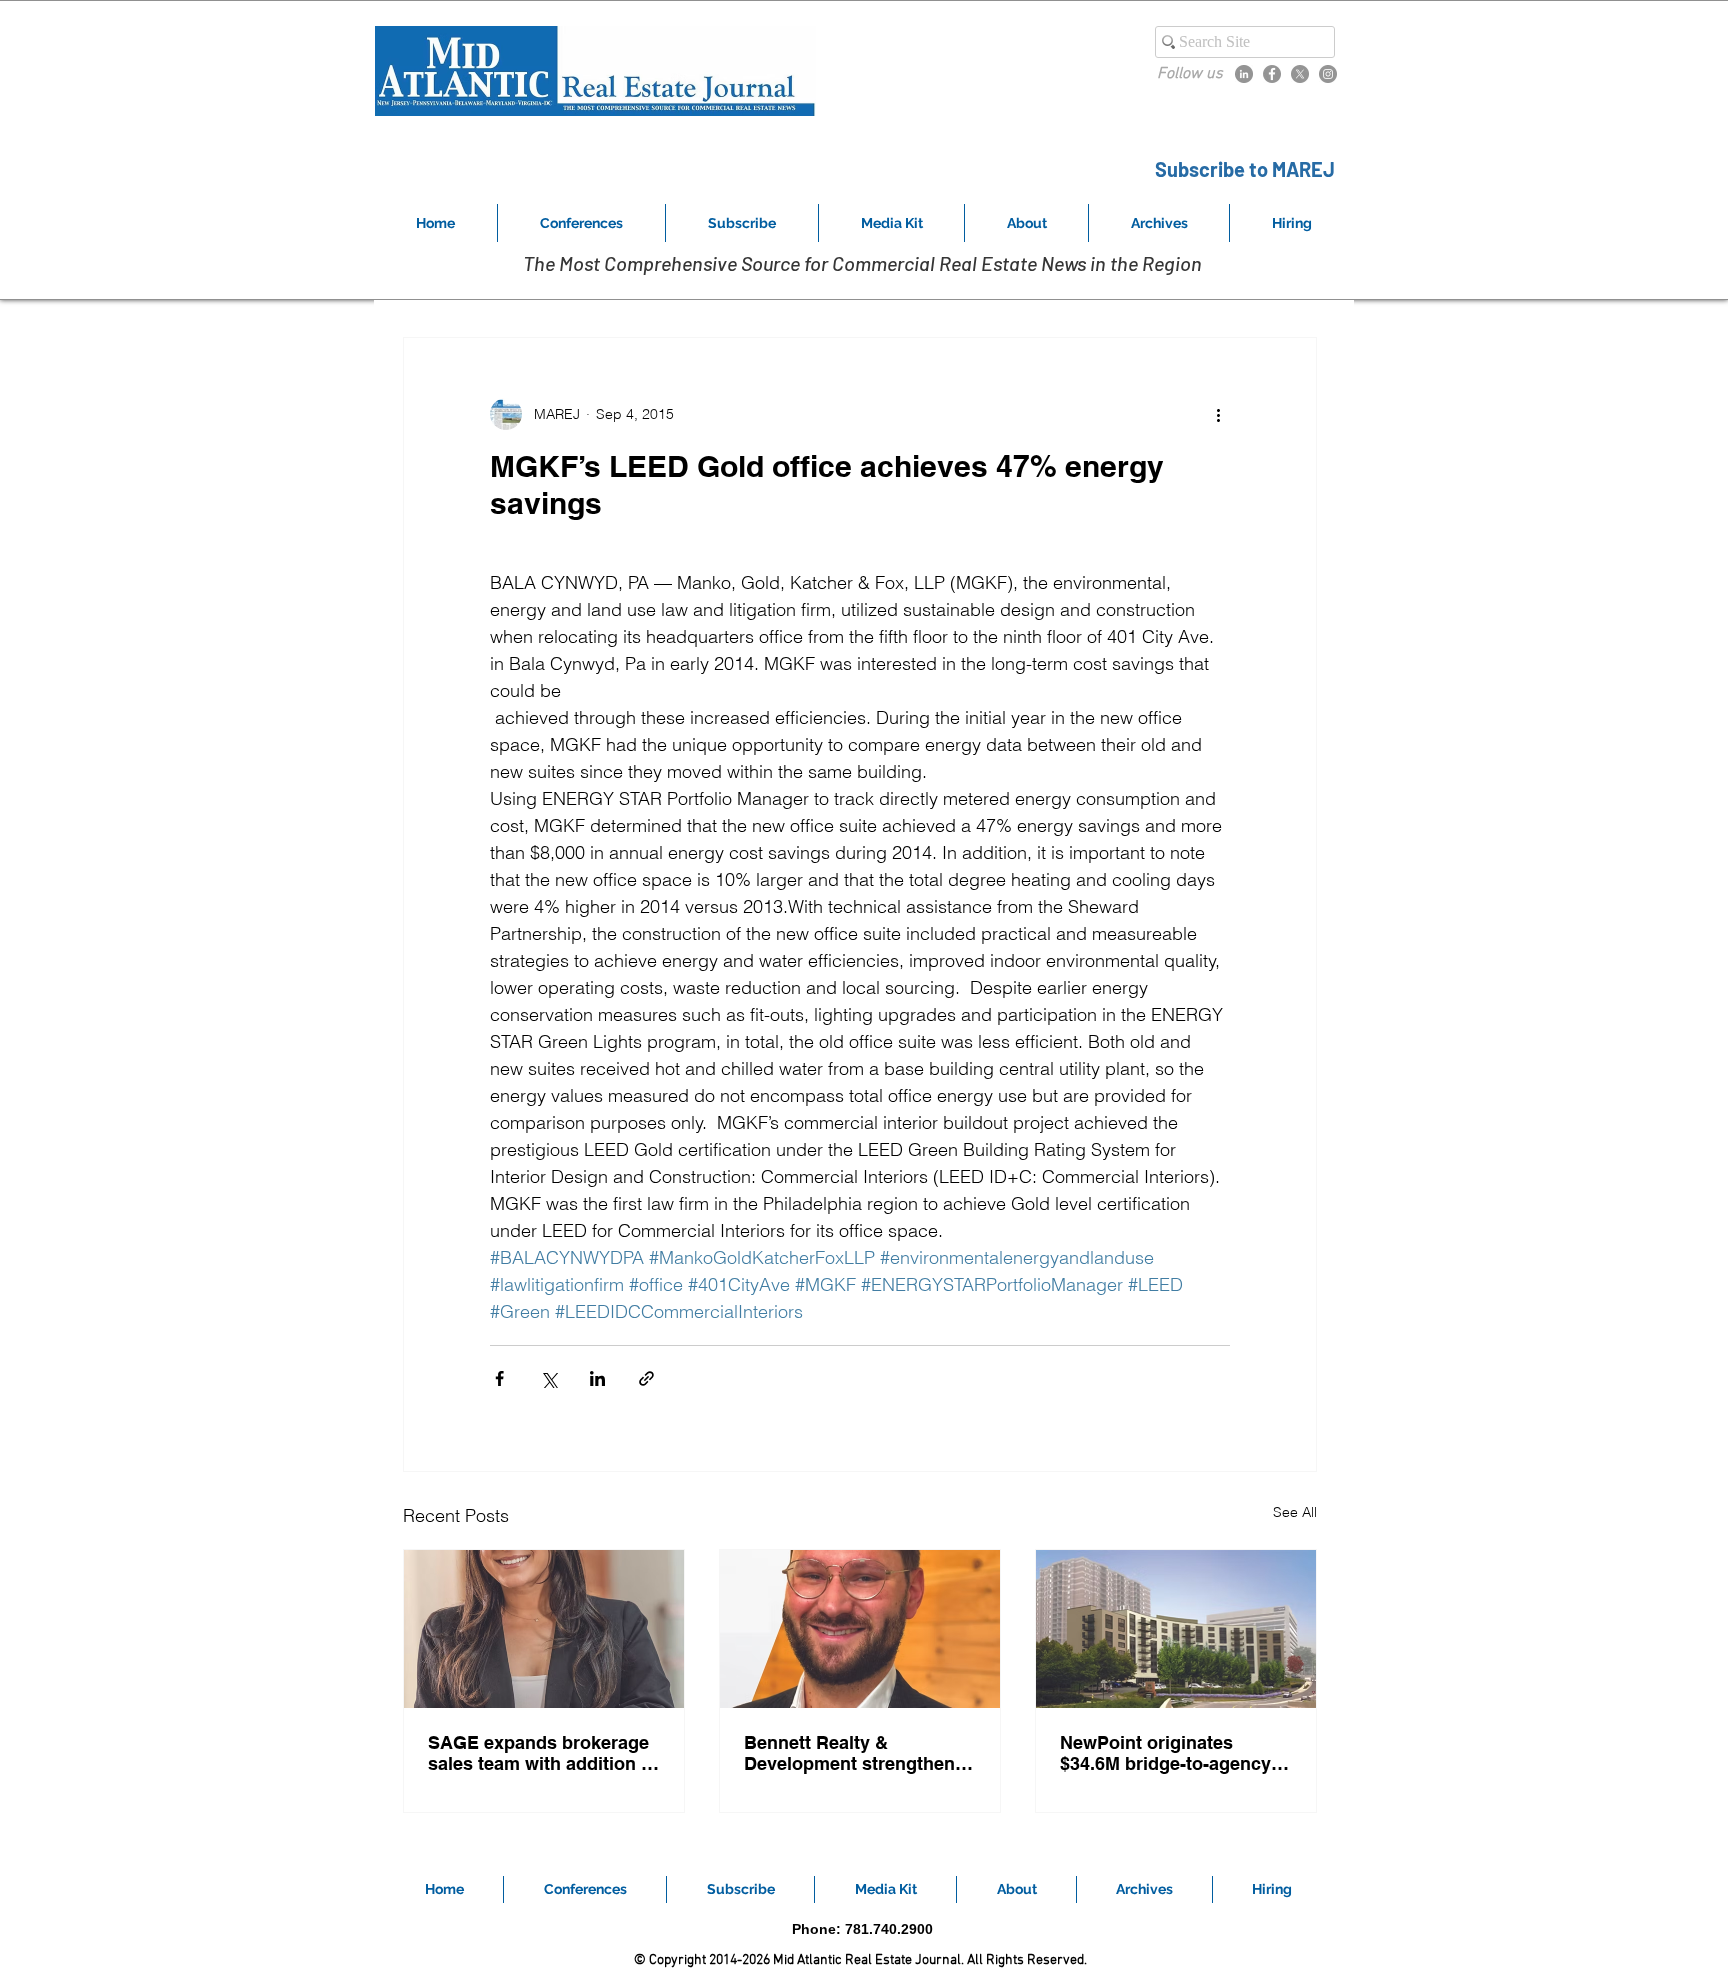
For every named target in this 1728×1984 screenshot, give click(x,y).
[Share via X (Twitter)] (548, 1378)
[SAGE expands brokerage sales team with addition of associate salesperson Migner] (544, 1629)
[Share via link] (646, 1378)
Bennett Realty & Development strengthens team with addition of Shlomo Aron (854, 1753)
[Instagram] (1328, 74)
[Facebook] (1272, 74)
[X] (1300, 74)
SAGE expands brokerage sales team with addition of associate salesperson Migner (543, 1753)
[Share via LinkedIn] (597, 1378)
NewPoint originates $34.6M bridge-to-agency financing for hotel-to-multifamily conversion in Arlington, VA (1168, 1753)
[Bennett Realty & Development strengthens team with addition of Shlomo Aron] (860, 1629)
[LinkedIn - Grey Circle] (1244, 74)
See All (1295, 1512)
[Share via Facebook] (499, 1378)
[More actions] (1218, 414)
